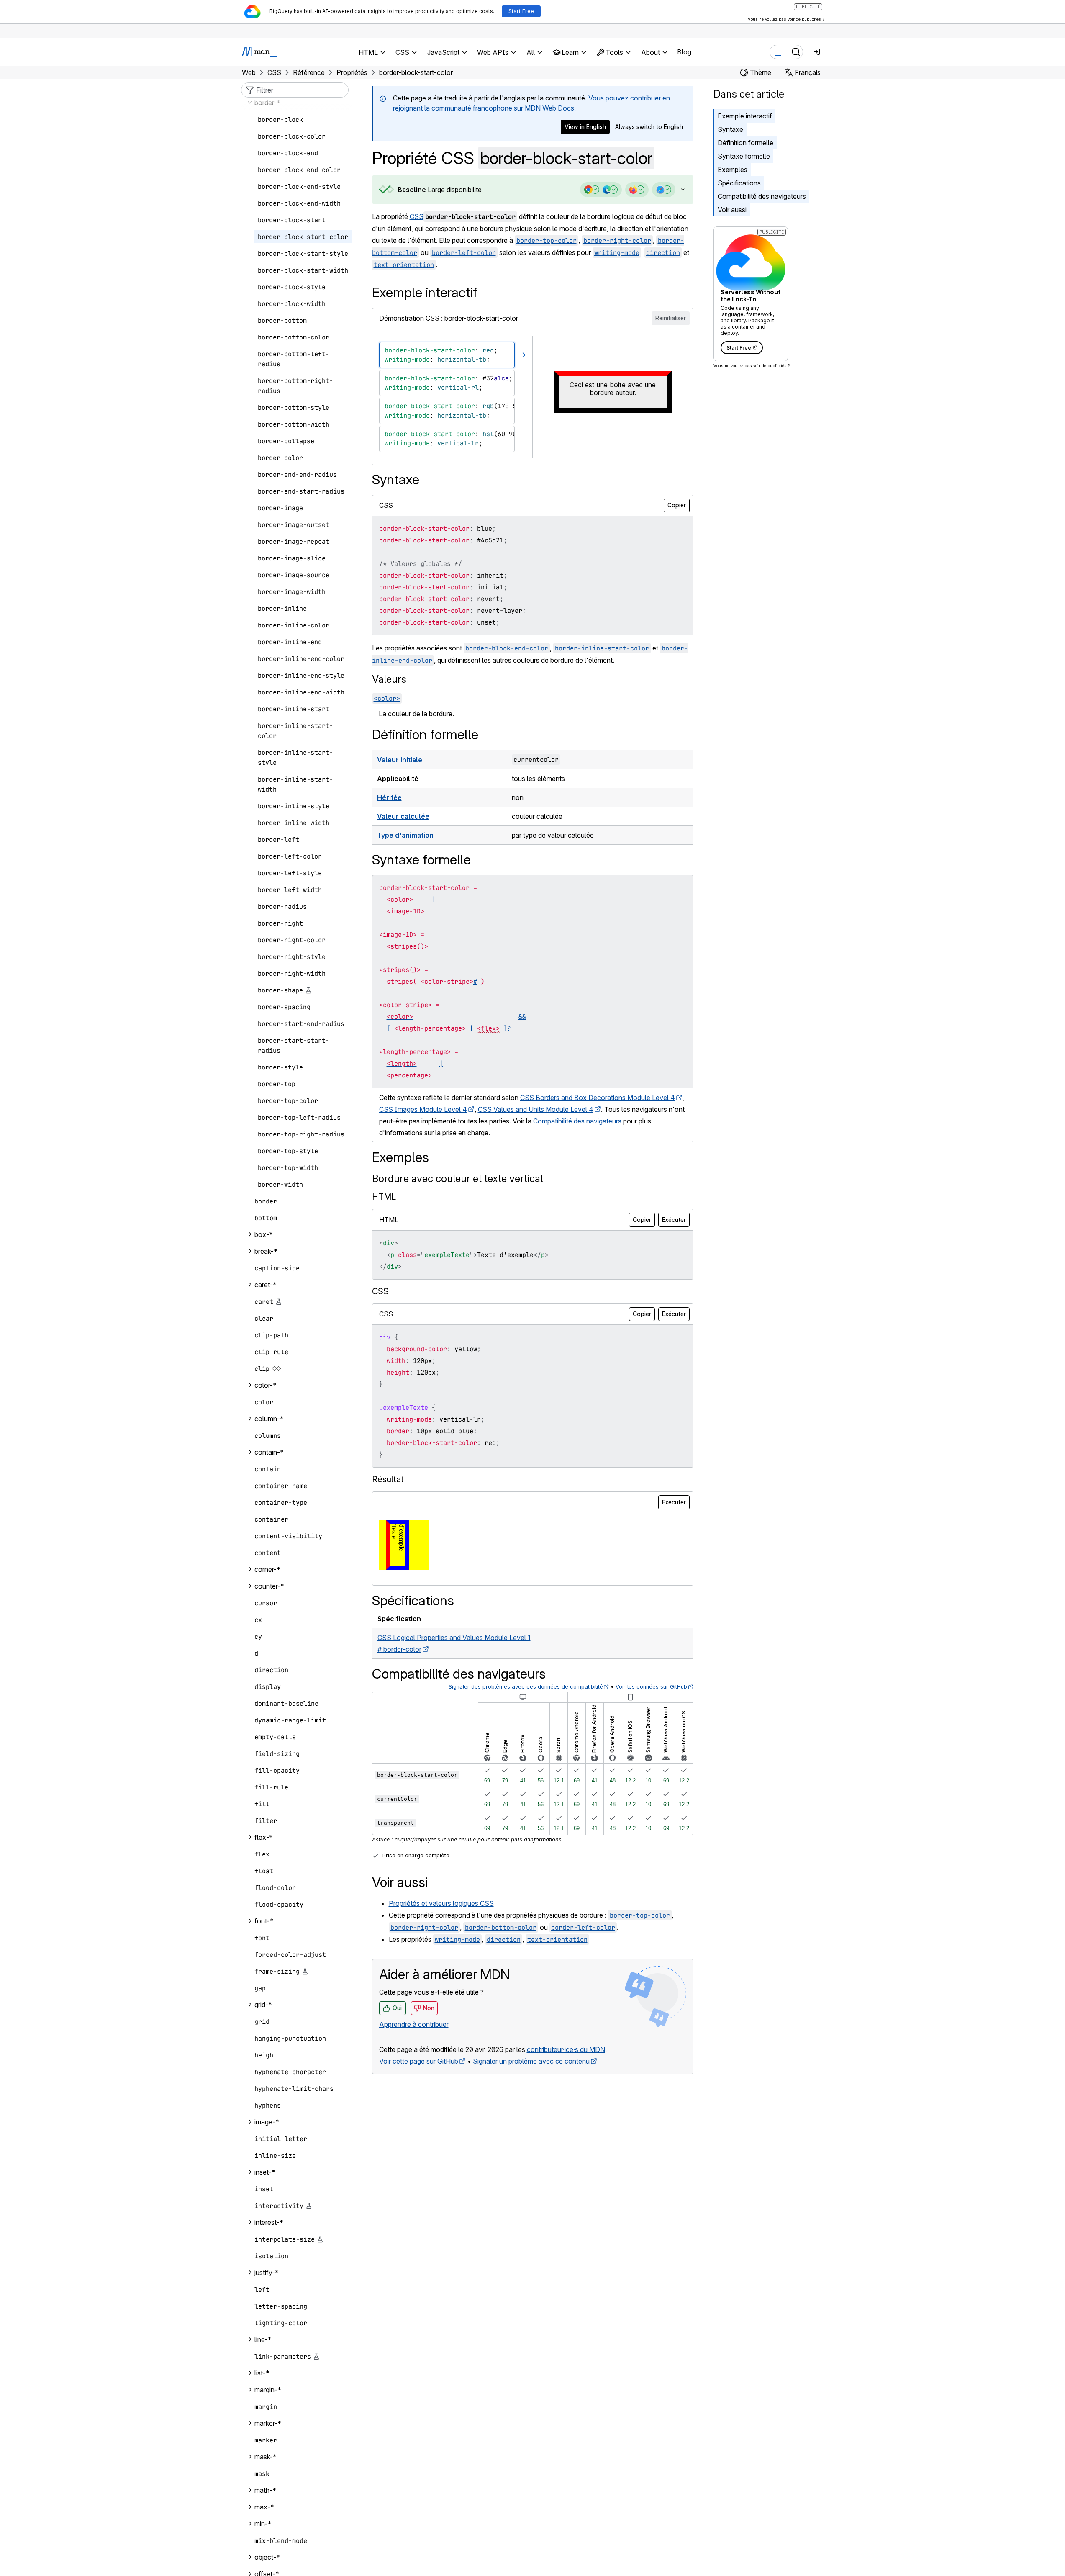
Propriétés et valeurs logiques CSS (441, 1903)
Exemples (733, 170)
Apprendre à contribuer (414, 2024)
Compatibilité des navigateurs (762, 196)
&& (522, 1017)
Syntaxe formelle (744, 156)
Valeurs (389, 679)
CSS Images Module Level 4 (423, 1109)
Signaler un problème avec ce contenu (531, 2061)
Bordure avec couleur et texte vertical (457, 1179)
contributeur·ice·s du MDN (566, 2049)
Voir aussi (732, 210)
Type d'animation (405, 835)
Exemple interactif (745, 116)
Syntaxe (730, 129)
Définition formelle (745, 143)
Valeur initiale (400, 760)
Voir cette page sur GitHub (419, 2061)
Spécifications (739, 183)
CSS (417, 216)
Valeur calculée (403, 816)
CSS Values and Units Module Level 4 (536, 1109)
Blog (684, 52)
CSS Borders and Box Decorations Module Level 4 (598, 1098)
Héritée (389, 797)
